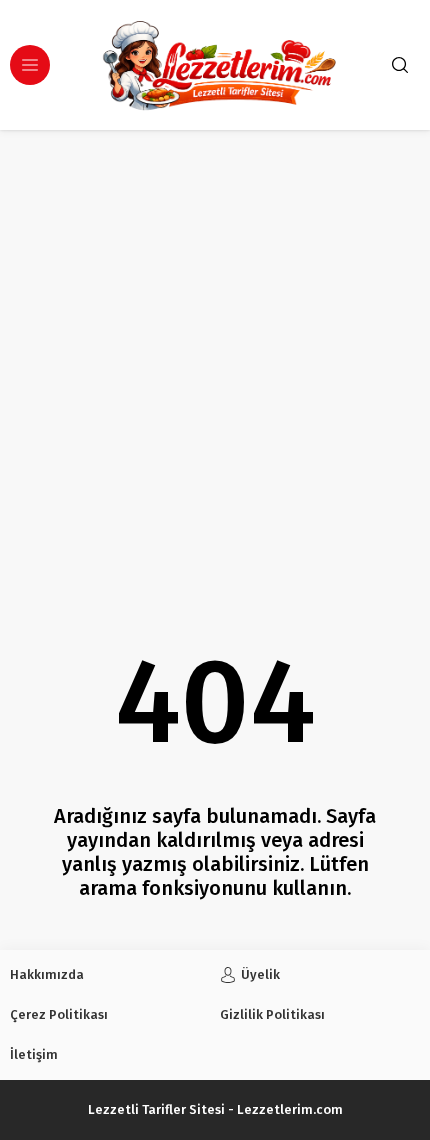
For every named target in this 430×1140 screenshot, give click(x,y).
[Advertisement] (215, 355)
